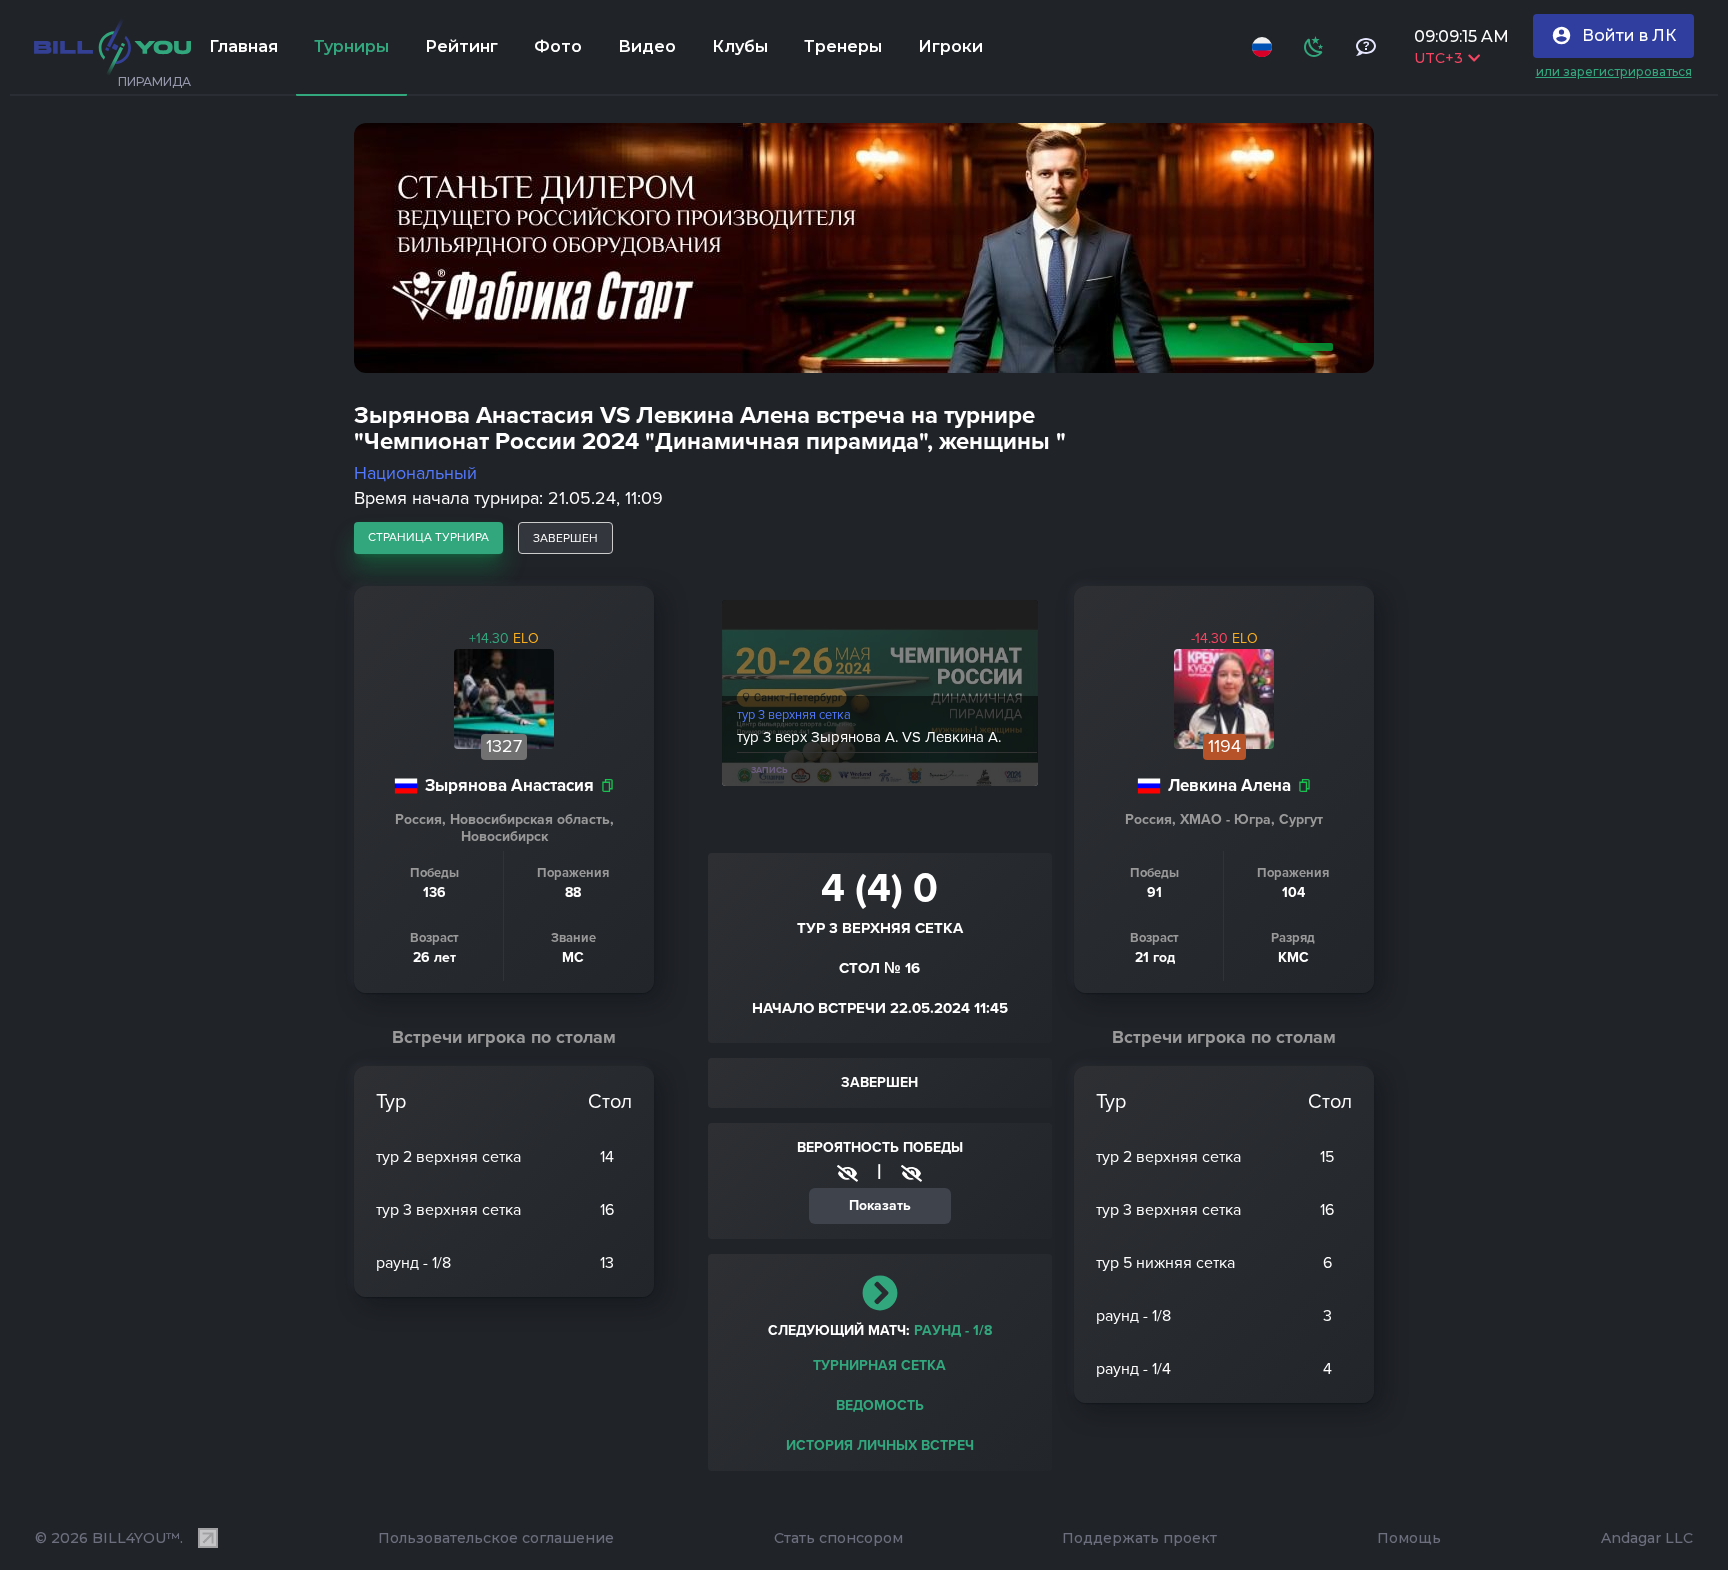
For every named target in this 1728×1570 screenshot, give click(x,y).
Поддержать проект (1139, 1538)
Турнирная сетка (879, 1365)
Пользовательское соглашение (496, 1538)
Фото (558, 46)
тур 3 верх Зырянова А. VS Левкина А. (869, 737)
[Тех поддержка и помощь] (1365, 47)
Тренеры (843, 46)
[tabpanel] (864, 248)
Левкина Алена (1229, 785)
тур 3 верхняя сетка (794, 715)
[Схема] (1313, 47)
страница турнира (428, 537)
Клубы (740, 46)
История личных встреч (880, 1445)
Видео (647, 46)
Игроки (950, 46)
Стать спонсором (838, 1538)
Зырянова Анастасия (509, 785)
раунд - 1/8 (953, 1330)
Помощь (1409, 1538)
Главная (243, 46)
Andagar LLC (1647, 1538)
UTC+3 (1437, 58)
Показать (880, 1205)
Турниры (351, 46)
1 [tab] (1309, 347)
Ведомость (880, 1405)
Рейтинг (461, 46)
